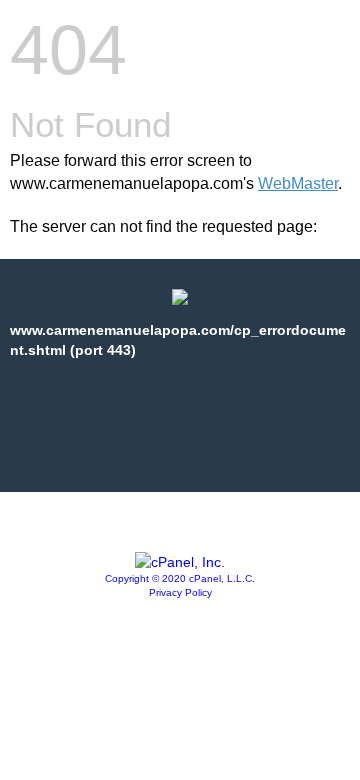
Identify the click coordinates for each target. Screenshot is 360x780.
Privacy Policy (180, 592)
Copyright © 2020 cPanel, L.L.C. (180, 578)
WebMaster (298, 183)
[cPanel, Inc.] (180, 562)
